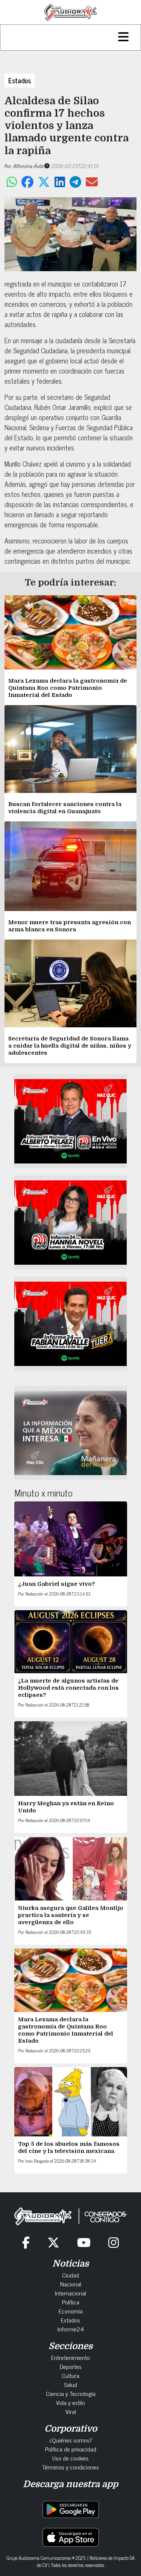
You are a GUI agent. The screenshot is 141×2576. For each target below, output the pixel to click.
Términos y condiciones (70, 2467)
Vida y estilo (70, 2402)
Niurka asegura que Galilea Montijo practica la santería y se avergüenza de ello (71, 1915)
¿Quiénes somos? (71, 2440)
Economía (71, 2311)
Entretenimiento (70, 2357)
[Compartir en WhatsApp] (12, 182)
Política (71, 2302)
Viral (71, 2411)
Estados (20, 80)
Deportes (71, 2366)
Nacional (71, 2284)
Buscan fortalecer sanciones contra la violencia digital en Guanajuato (65, 808)
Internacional (70, 2293)
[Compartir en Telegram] (75, 182)
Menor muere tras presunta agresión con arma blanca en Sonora (70, 926)
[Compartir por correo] (92, 182)
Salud (70, 2384)
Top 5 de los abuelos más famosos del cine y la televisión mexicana (69, 2147)
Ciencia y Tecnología (71, 2393)
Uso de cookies (70, 2458)
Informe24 (71, 2329)
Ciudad (70, 2275)
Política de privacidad (71, 2449)
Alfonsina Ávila (28, 166)
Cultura (70, 2375)
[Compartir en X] (44, 182)
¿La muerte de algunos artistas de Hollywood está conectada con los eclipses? (68, 1688)
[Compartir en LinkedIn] (60, 182)
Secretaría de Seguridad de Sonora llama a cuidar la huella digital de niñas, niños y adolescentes (70, 1046)
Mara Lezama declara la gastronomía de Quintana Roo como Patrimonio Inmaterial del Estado (68, 688)
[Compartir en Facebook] (27, 182)
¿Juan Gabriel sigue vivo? (57, 1584)
